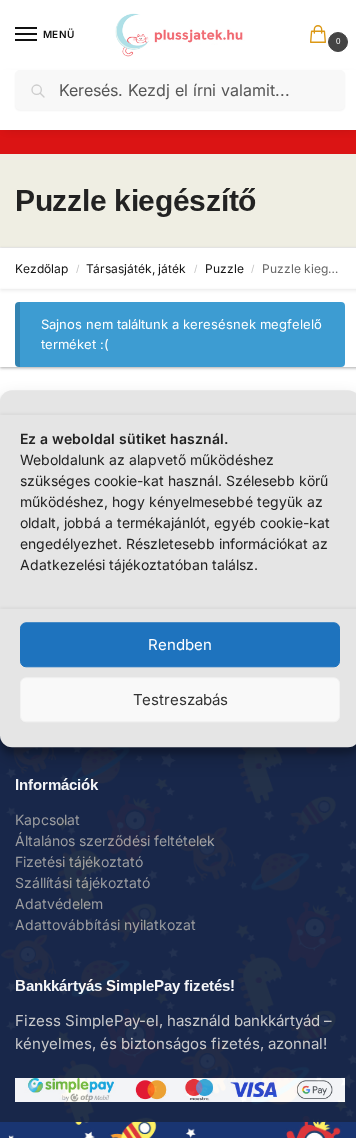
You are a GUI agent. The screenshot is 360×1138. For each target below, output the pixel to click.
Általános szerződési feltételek (115, 840)
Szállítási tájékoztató (82, 882)
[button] (322, 36)
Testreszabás (180, 699)
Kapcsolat (47, 819)
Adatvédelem (59, 903)
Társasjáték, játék (136, 268)
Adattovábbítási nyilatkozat (105, 924)
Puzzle (224, 268)
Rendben (180, 644)
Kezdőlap (41, 268)
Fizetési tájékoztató (79, 861)
